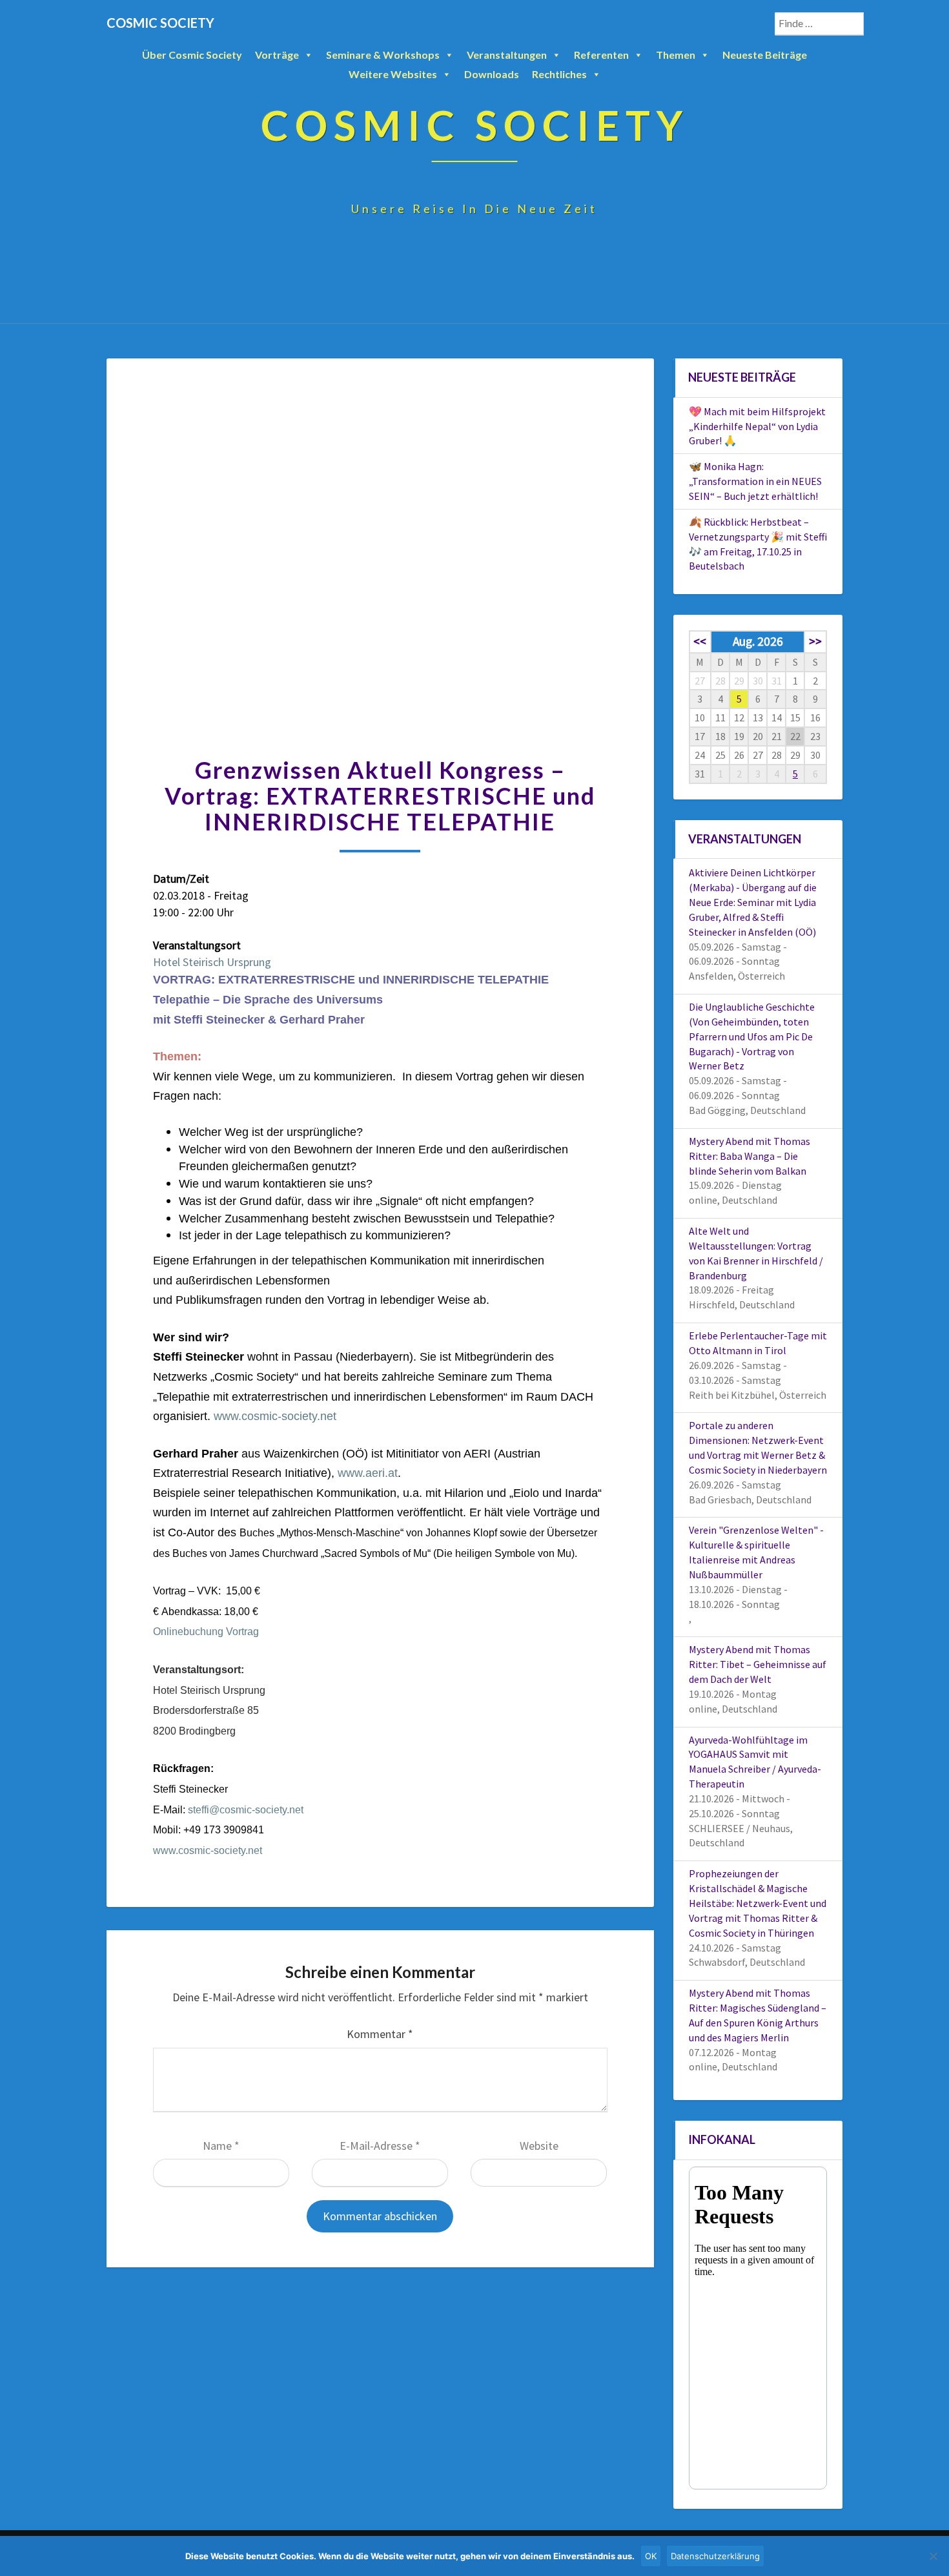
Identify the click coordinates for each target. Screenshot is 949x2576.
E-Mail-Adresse (380, 2146)
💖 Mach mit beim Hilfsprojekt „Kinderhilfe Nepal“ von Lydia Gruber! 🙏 (757, 426)
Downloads (492, 74)
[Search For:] (833, 24)
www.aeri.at (368, 1473)
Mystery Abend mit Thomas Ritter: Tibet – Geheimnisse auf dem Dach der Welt (758, 1664)
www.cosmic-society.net (275, 1416)
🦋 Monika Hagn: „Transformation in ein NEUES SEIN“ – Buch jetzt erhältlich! (755, 481)
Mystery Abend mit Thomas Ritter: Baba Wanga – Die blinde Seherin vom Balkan (750, 1156)
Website (539, 2146)
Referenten (601, 55)
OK (651, 2556)
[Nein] (933, 2556)
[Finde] (877, 24)
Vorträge (277, 55)
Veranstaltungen (507, 55)
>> (815, 641)
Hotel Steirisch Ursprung (212, 962)
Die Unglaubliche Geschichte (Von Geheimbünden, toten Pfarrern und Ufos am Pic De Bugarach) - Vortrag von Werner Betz (752, 1036)
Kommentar (380, 2034)
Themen (676, 55)
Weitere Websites (393, 74)
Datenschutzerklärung (715, 2556)
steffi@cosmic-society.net (246, 1810)
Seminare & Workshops (383, 55)
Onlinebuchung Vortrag (206, 1632)
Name (221, 2146)
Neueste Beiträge (765, 55)
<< (700, 641)
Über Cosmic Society (192, 55)
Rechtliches (559, 74)
